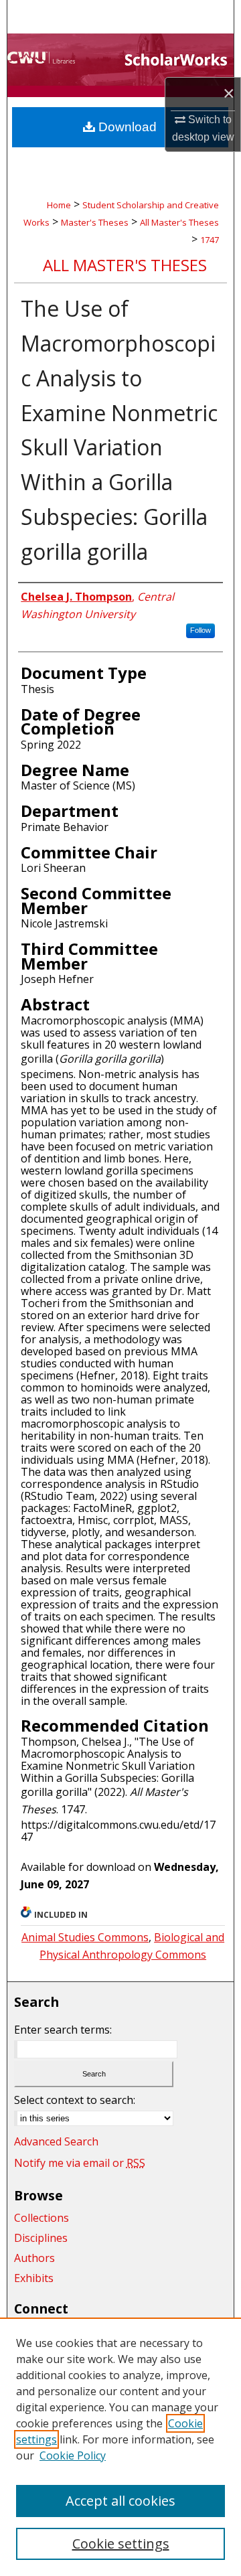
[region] (120, 2447)
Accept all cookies (120, 2501)
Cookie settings (121, 2544)
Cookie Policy (73, 2455)
